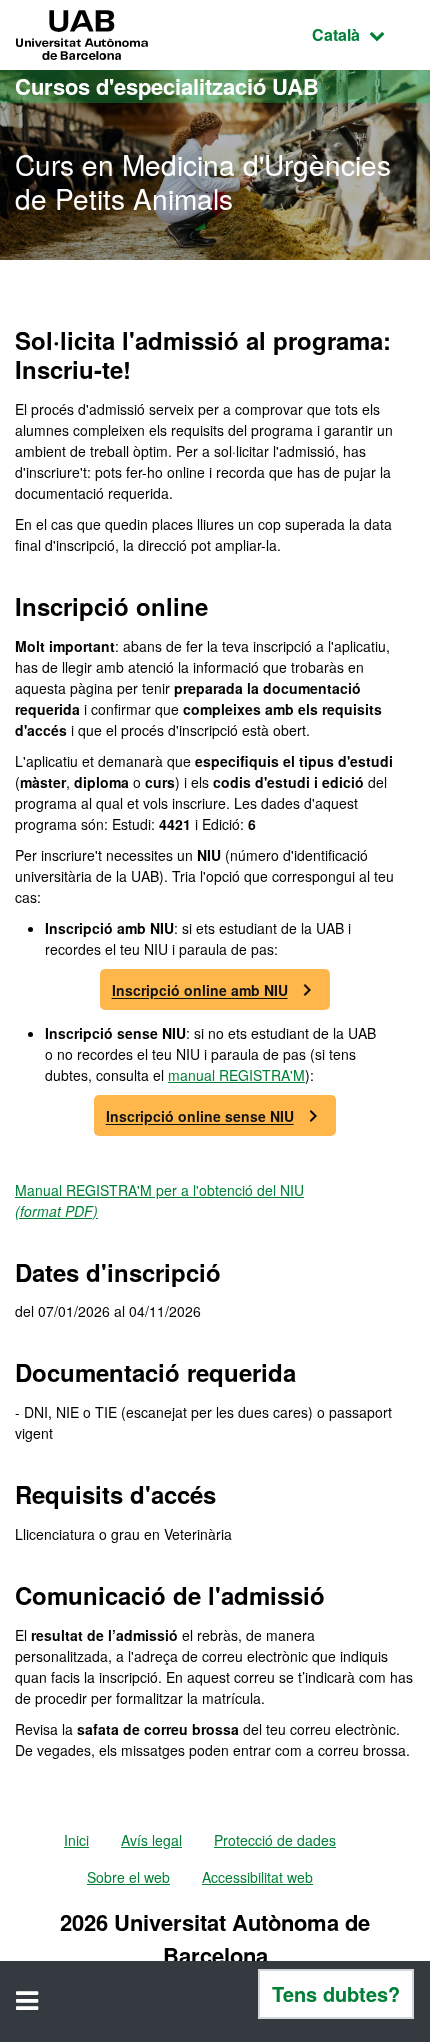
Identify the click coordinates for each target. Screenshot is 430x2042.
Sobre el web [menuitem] (128, 1877)
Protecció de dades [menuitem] (275, 1840)
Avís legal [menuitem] (151, 1840)
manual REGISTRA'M (236, 1075)
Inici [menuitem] (76, 1840)
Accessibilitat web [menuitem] (257, 1877)
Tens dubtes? (336, 1993)
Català (363, 34)
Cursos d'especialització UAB (167, 86)
